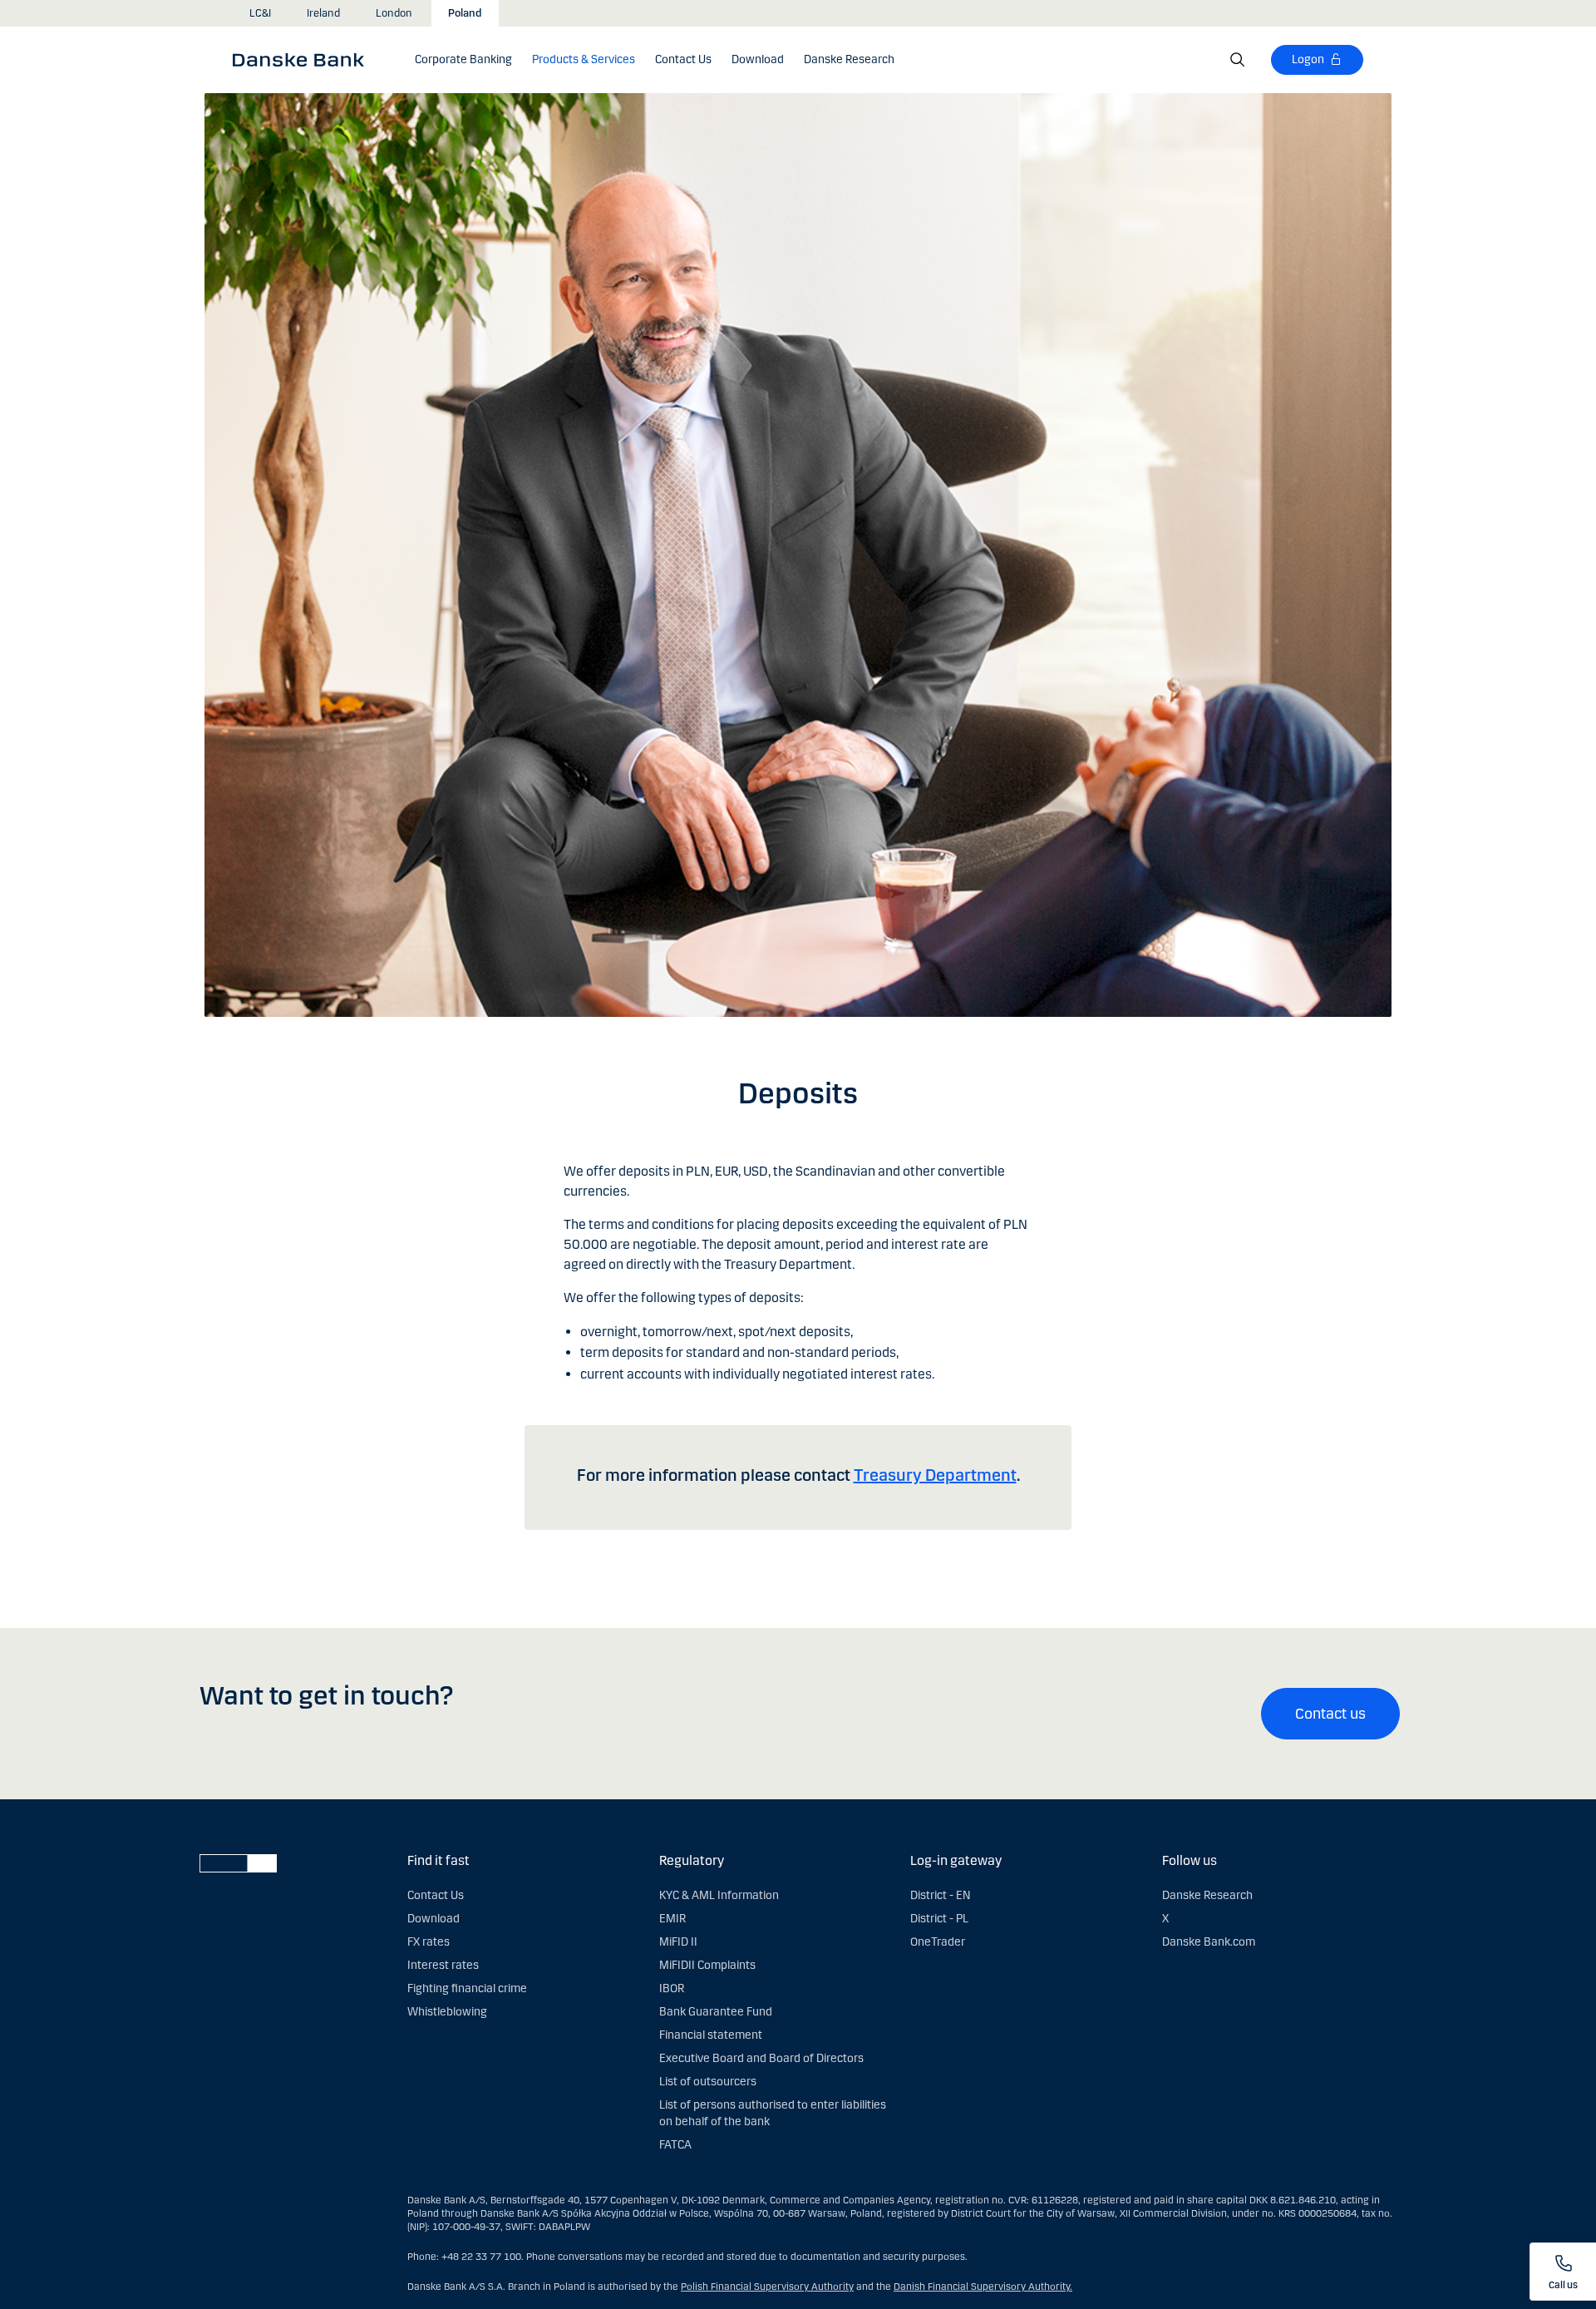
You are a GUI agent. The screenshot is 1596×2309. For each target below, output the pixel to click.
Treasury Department (935, 1475)
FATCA (675, 2145)
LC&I (260, 13)
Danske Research (1207, 1895)
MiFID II (678, 1942)
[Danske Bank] (304, 59)
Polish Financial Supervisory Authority (767, 2287)
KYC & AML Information (719, 1895)
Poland (465, 13)
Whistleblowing (447, 2012)
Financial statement (711, 2035)
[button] (584, 60)
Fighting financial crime (467, 1988)
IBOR (672, 1988)
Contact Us (436, 1895)
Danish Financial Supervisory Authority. (983, 2287)
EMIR (672, 1919)
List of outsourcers (708, 2082)
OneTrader (938, 1942)
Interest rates (443, 1965)
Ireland (323, 13)
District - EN (940, 1895)
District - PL (939, 1919)
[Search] (1238, 60)
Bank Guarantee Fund (716, 2012)
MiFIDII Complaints (707, 1965)
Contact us (1330, 1714)
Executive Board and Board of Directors (761, 2058)
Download (433, 1919)
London (394, 13)
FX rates (429, 1942)
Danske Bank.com (1209, 1942)
